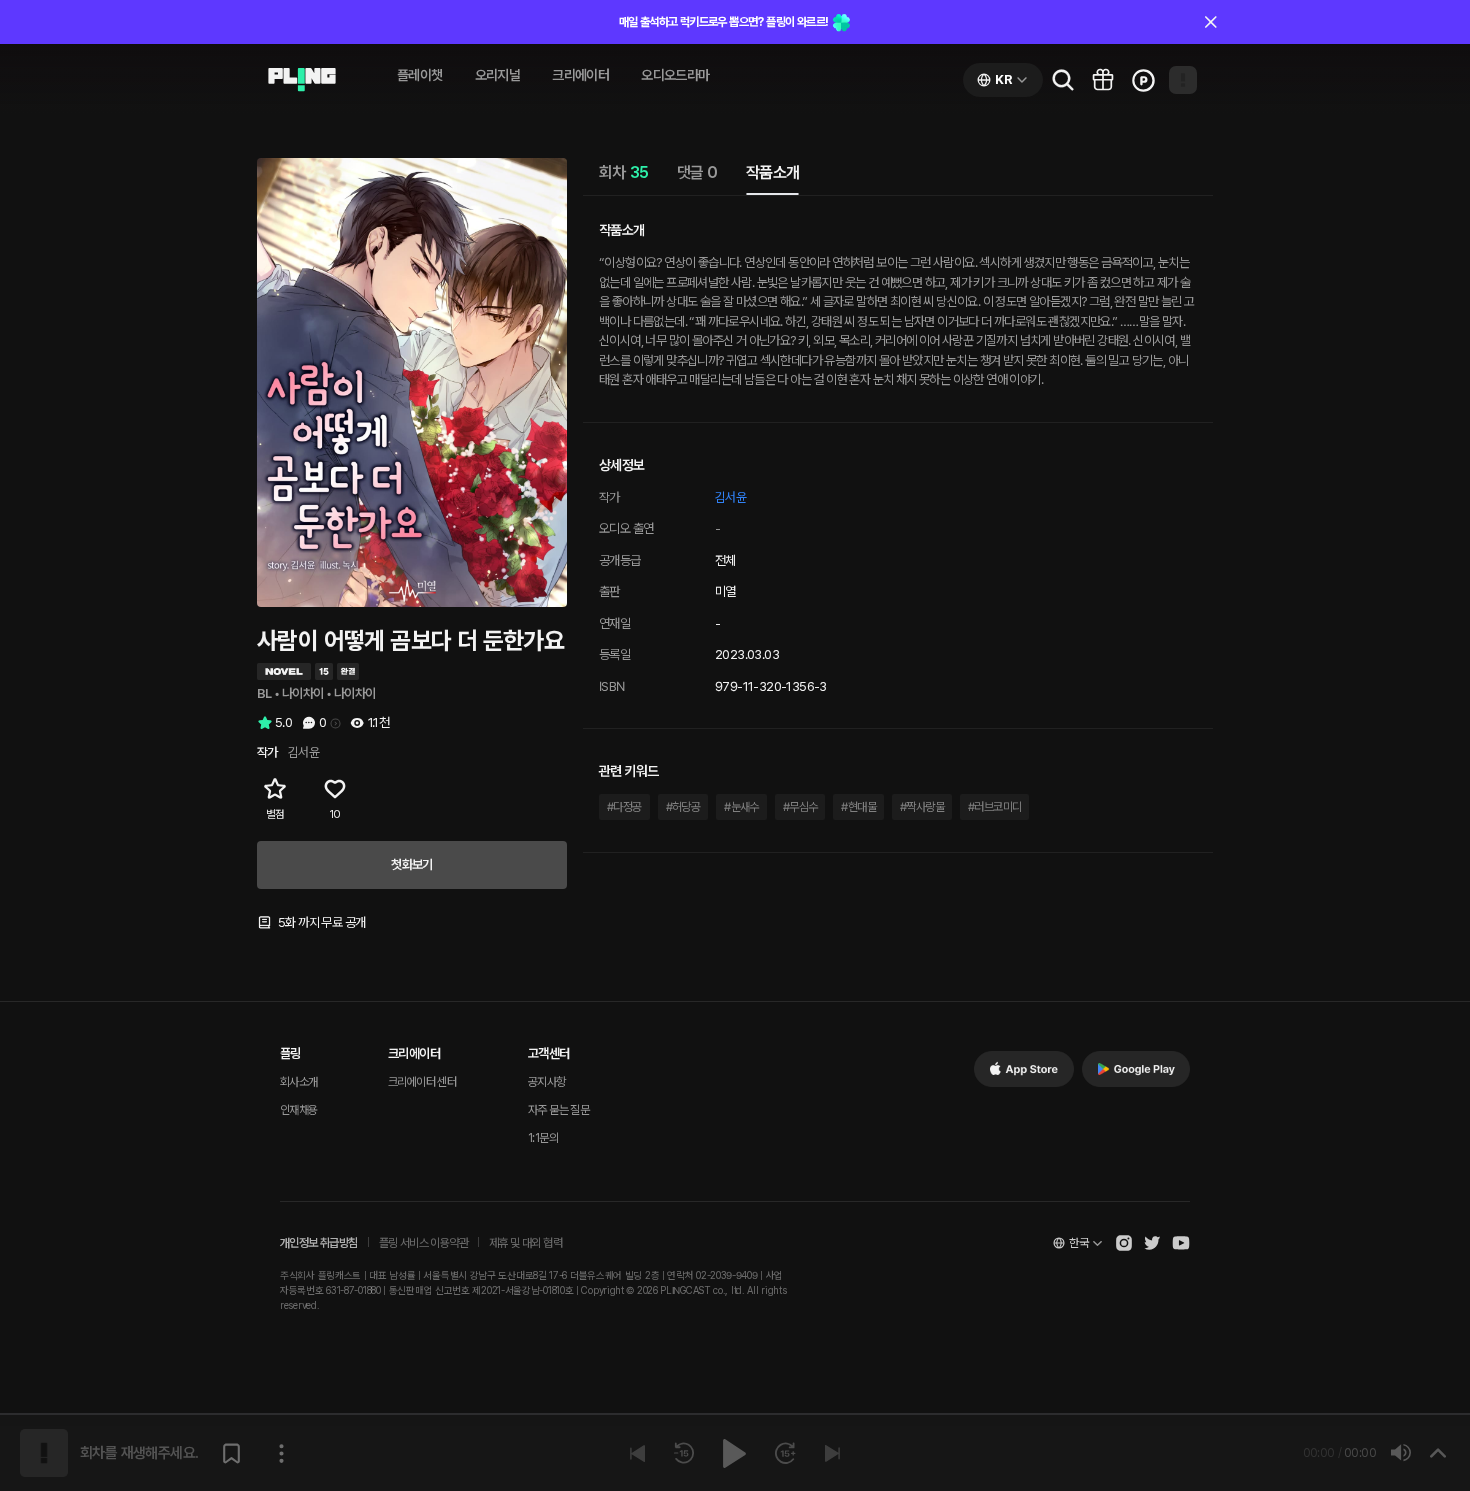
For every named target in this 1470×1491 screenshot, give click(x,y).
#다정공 (624, 807)
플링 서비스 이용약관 (423, 1243)
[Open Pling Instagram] (1124, 1243)
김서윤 (730, 497)
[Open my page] (1183, 80)
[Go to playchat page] (302, 80)
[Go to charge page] (1143, 80)
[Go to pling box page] (1103, 80)
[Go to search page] (1063, 80)
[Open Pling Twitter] (1152, 1243)
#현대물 (858, 807)
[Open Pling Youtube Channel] (1181, 1243)
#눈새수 (741, 807)
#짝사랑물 (922, 807)
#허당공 (683, 807)
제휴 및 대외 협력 (525, 1243)
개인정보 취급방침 (319, 1243)
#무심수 (800, 807)
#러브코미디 (994, 807)
